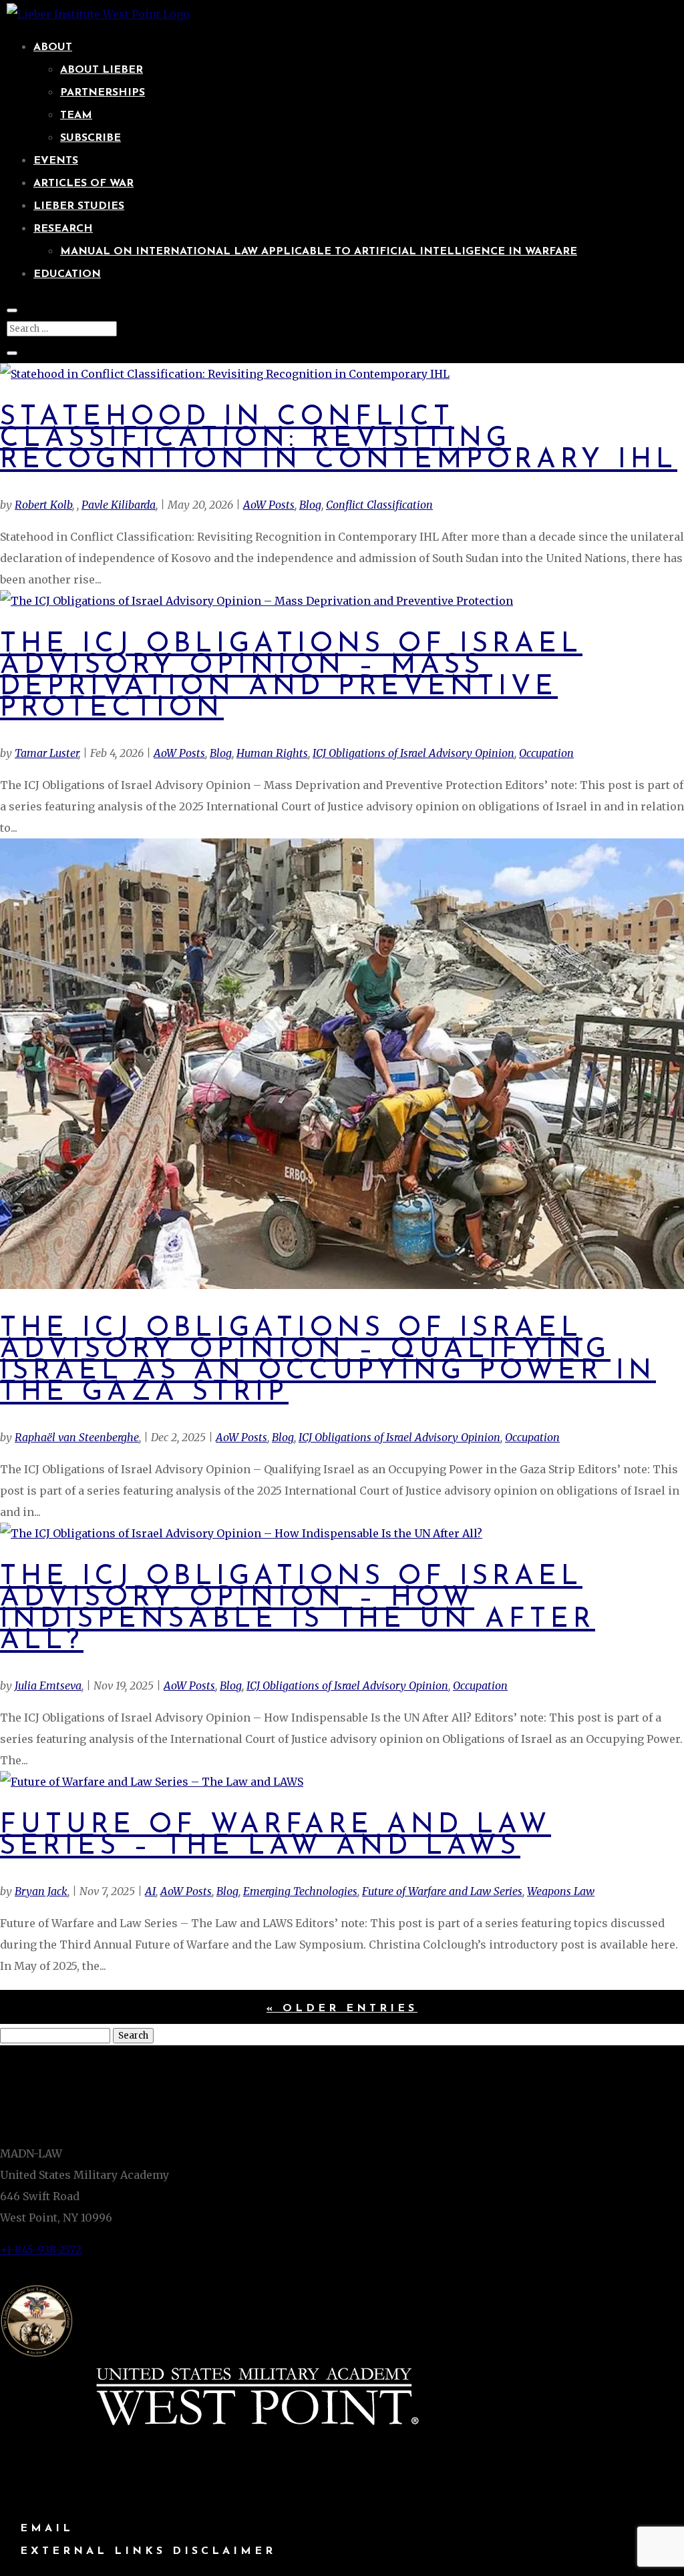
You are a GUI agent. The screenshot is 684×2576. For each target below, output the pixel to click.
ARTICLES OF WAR (83, 184)
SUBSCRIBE (91, 138)
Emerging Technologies (300, 1891)
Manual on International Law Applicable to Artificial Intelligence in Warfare (319, 252)
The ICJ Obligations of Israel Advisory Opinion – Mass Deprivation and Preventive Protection (291, 677)
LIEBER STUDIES (79, 206)
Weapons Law (561, 1891)
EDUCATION (67, 274)
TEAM (76, 115)
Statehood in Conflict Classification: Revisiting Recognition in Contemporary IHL (339, 439)
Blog (310, 505)
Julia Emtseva (48, 1686)
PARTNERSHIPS (103, 93)
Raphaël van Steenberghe (77, 1437)
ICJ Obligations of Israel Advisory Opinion (413, 753)
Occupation (546, 753)
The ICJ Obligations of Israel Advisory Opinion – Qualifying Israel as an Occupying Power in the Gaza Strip (328, 1361)
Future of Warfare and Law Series (442, 1891)
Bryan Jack (41, 1891)
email (47, 2529)
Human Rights (272, 753)
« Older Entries (342, 2009)
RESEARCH (63, 229)
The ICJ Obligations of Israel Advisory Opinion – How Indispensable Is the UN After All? (298, 1609)
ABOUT (53, 47)
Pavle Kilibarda (119, 505)
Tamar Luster (46, 753)
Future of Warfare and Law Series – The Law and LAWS (276, 1836)
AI (150, 1891)
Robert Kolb (43, 505)
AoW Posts (269, 505)
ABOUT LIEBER (102, 70)
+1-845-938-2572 (41, 2250)
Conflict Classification (379, 505)
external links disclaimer (148, 2551)
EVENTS (56, 161)
